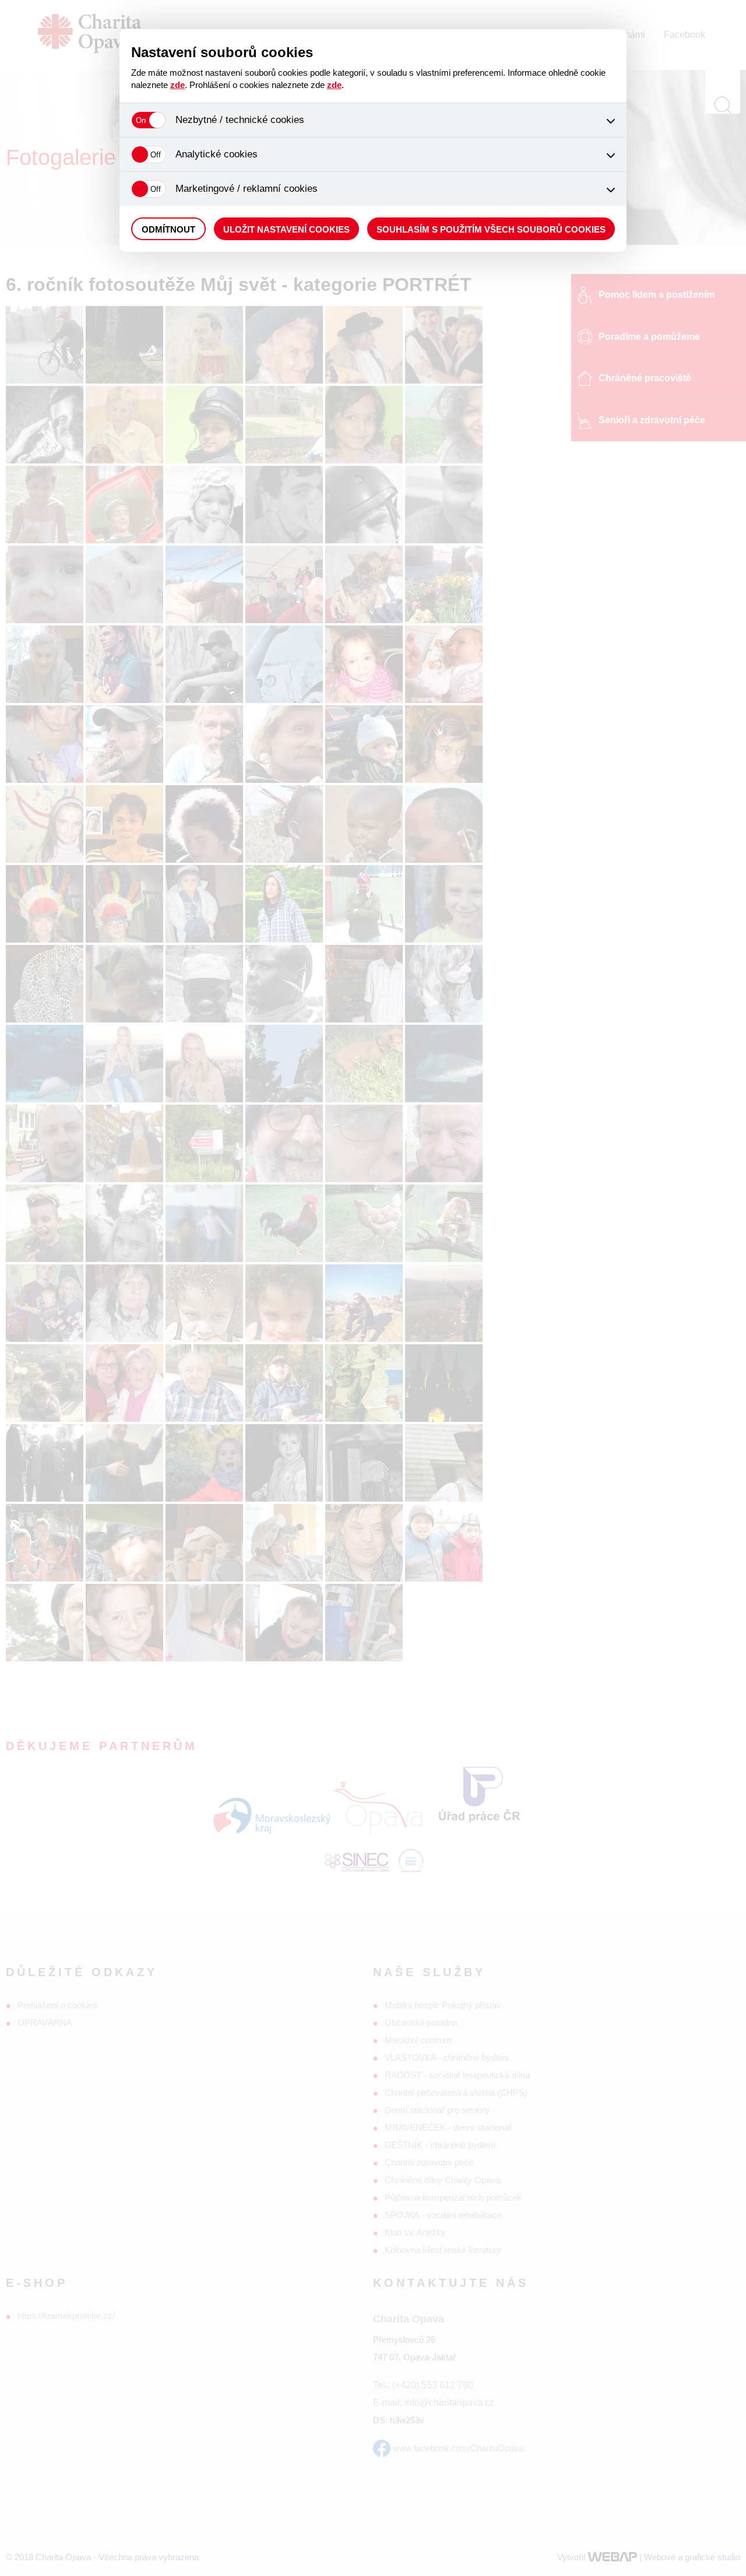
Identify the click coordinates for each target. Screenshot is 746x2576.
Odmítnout (168, 229)
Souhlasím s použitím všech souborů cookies (491, 229)
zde (177, 85)
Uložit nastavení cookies (286, 229)
